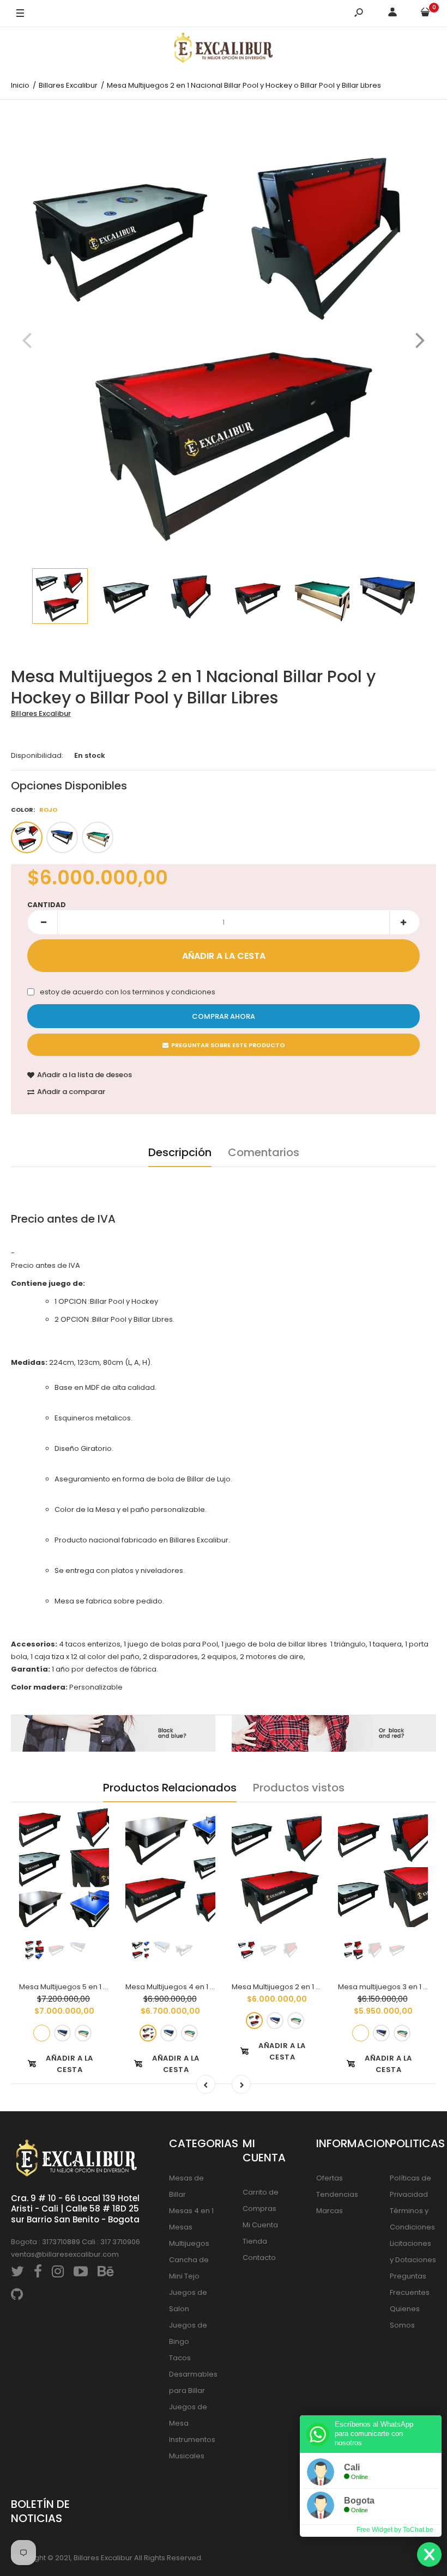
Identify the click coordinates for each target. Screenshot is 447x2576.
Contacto (259, 2258)
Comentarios (264, 1152)
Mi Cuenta (260, 2225)
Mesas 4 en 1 (191, 2211)
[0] (425, 14)
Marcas (330, 2211)
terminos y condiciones (174, 992)
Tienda (255, 2241)
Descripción (180, 1152)
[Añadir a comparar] (94, 1844)
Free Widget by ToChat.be (395, 2530)
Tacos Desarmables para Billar (193, 2374)
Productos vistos (299, 1788)
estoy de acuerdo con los (128, 992)
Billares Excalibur (41, 713)
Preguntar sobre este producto (228, 1045)
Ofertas (330, 2178)
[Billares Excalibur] (224, 50)
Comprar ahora (224, 1016)
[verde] (98, 837)
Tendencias (337, 2194)
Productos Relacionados (170, 1788)
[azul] (62, 837)
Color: (34, 810)
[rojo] (27, 837)
